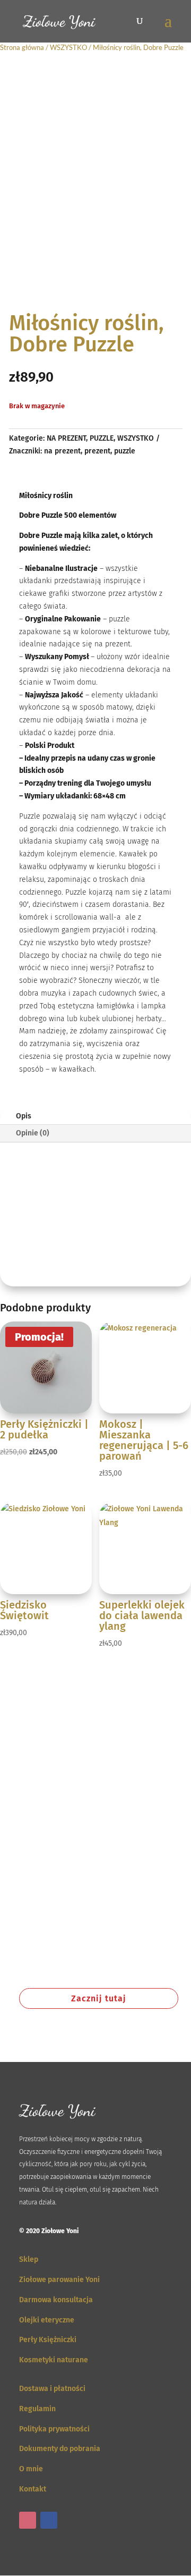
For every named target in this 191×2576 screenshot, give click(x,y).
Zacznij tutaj (99, 1998)
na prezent (62, 451)
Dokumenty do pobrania (60, 2449)
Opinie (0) (33, 1133)
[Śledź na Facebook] (49, 2520)
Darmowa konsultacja (56, 2300)
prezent (97, 451)
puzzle (125, 451)
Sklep (29, 2259)
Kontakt (33, 2489)
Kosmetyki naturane (54, 2360)
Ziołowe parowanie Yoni (59, 2280)
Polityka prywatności (54, 2429)
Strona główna (22, 47)
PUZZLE (102, 438)
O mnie (31, 2469)
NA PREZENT (66, 438)
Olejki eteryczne (47, 2320)
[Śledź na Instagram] (28, 2520)
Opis (24, 1116)
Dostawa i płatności (52, 2389)
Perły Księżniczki (48, 2340)
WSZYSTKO (68, 47)
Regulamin (37, 2409)
